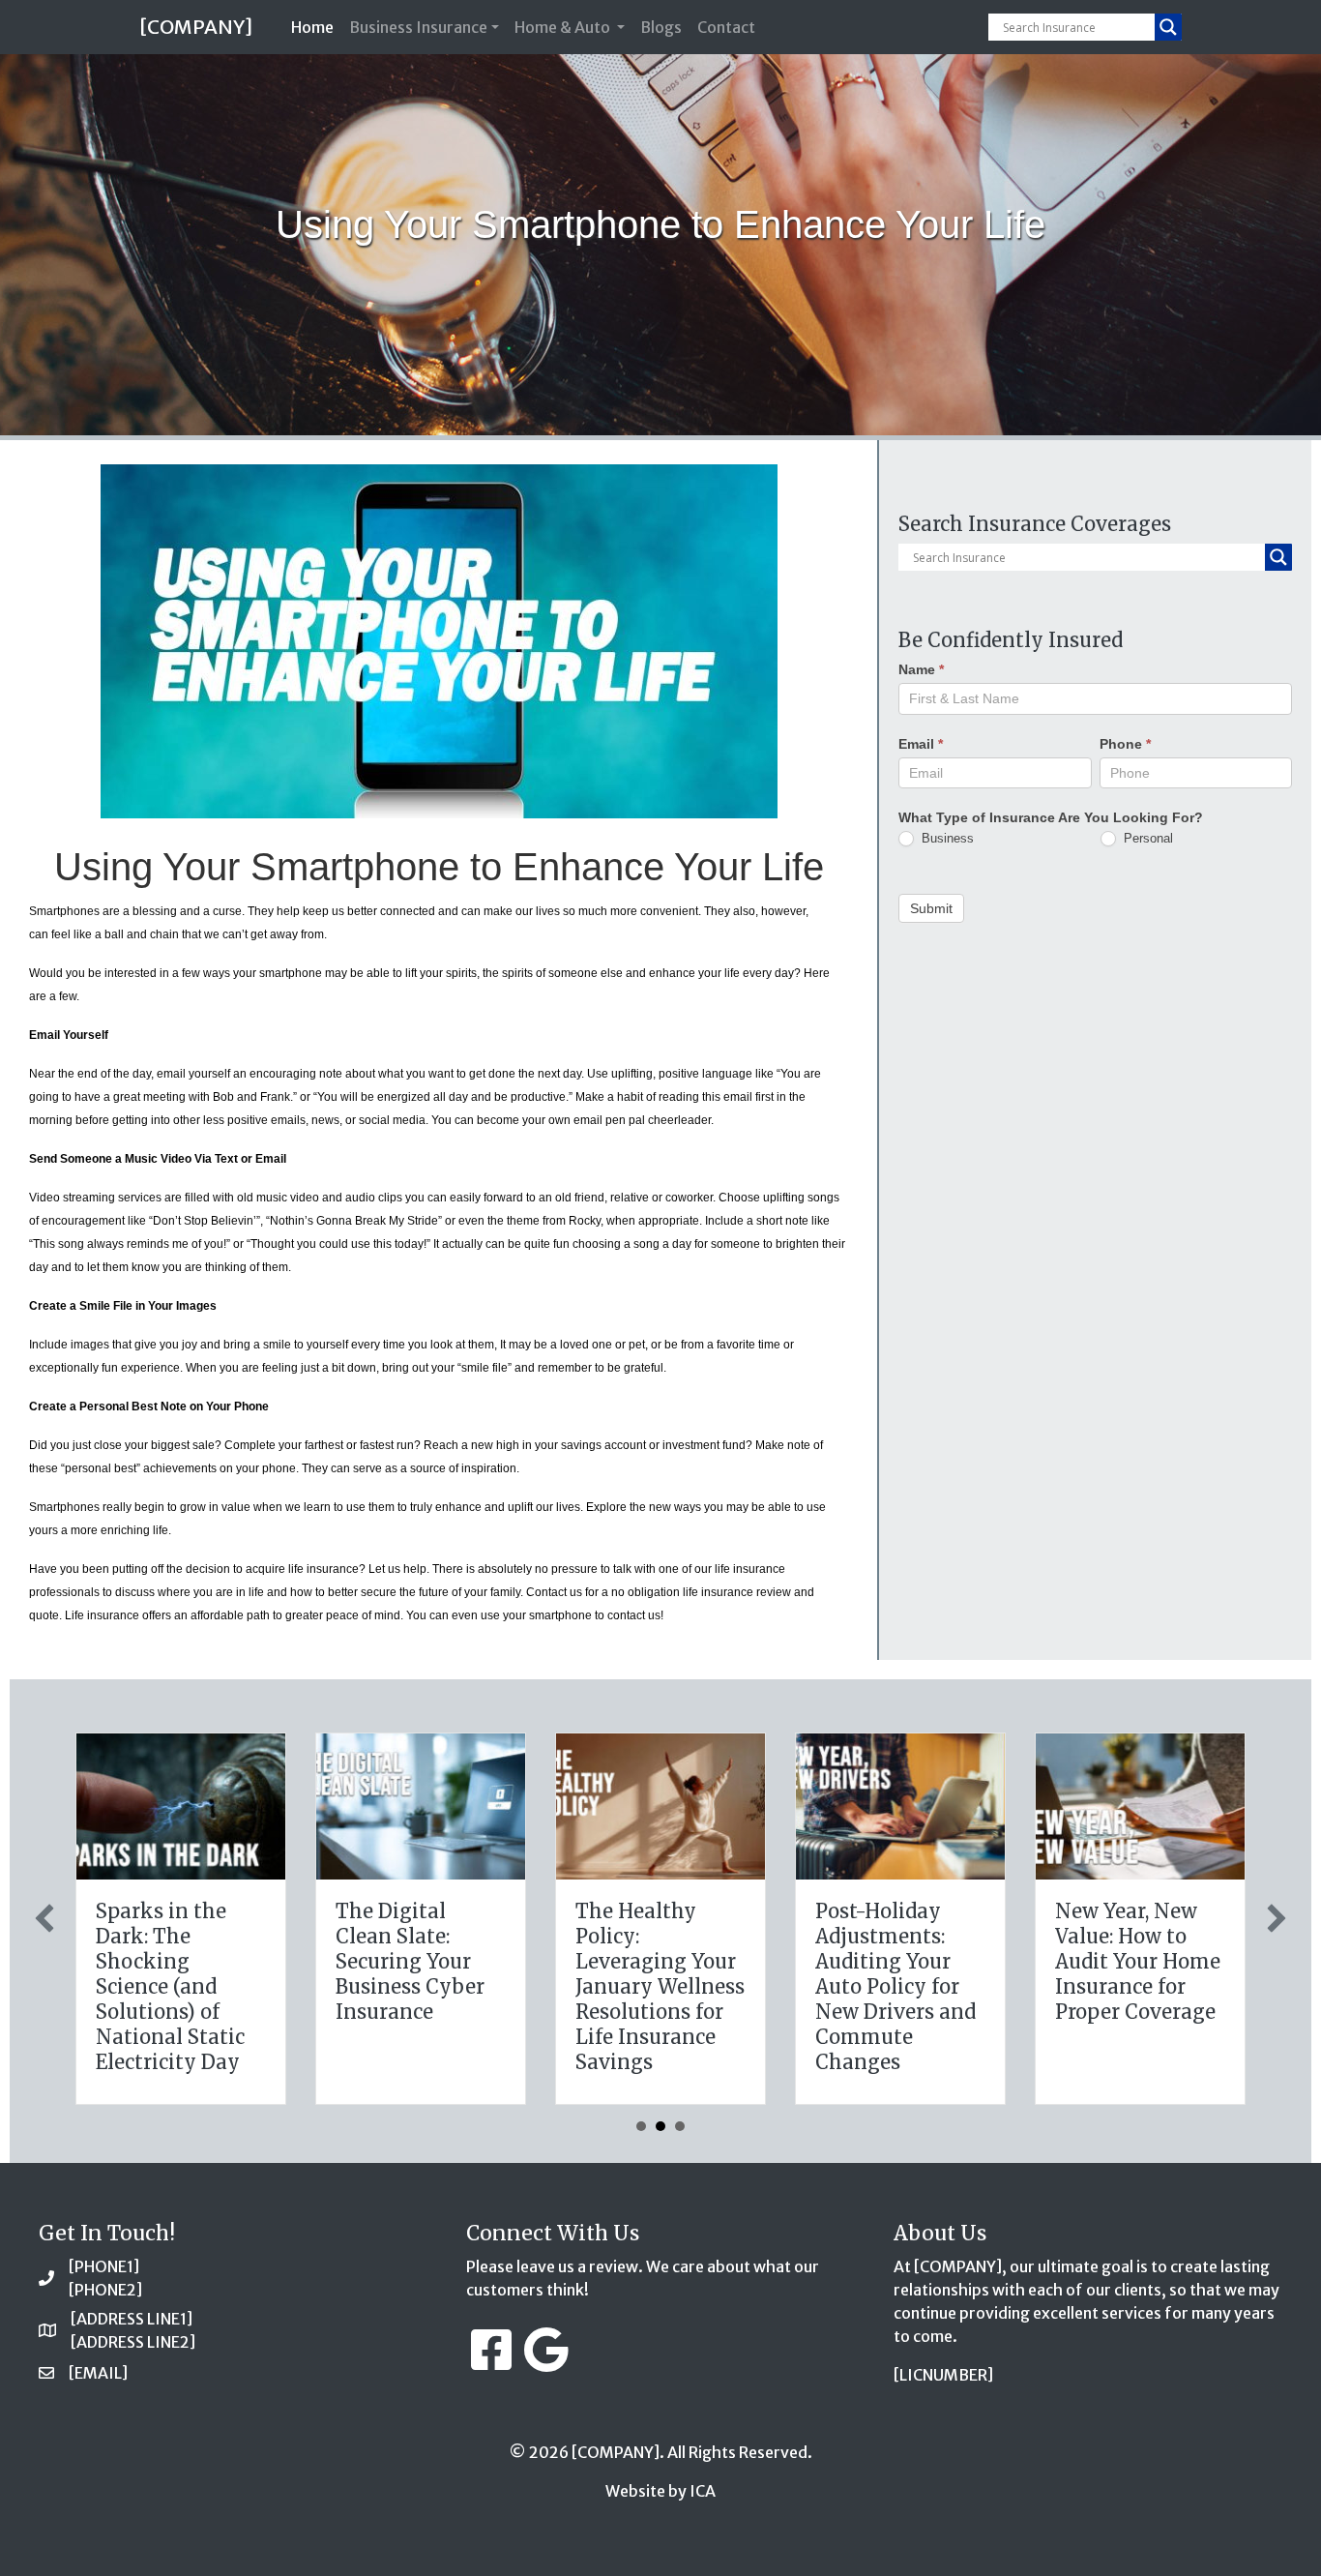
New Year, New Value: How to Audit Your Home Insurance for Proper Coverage (1138, 1961)
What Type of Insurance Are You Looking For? (1051, 816)
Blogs (661, 27)
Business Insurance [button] (418, 27)
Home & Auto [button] (564, 27)
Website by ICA (660, 2491)
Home (316, 27)
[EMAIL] (98, 2373)
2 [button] (660, 2126)
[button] (44, 1918)
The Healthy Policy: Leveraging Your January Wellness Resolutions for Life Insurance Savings (660, 1986)
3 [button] (680, 2126)
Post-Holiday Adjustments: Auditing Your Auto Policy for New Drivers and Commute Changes (895, 1986)
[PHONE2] (105, 2290)
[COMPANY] (196, 27)
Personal (1146, 837)
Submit (931, 907)
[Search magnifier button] (1168, 27)
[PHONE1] (104, 2266)
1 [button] (641, 2126)
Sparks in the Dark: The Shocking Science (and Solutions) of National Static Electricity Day (170, 1986)
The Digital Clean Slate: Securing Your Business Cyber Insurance (410, 1961)
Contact (726, 27)
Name (921, 669)
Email (921, 743)
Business (946, 837)
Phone (1125, 743)
